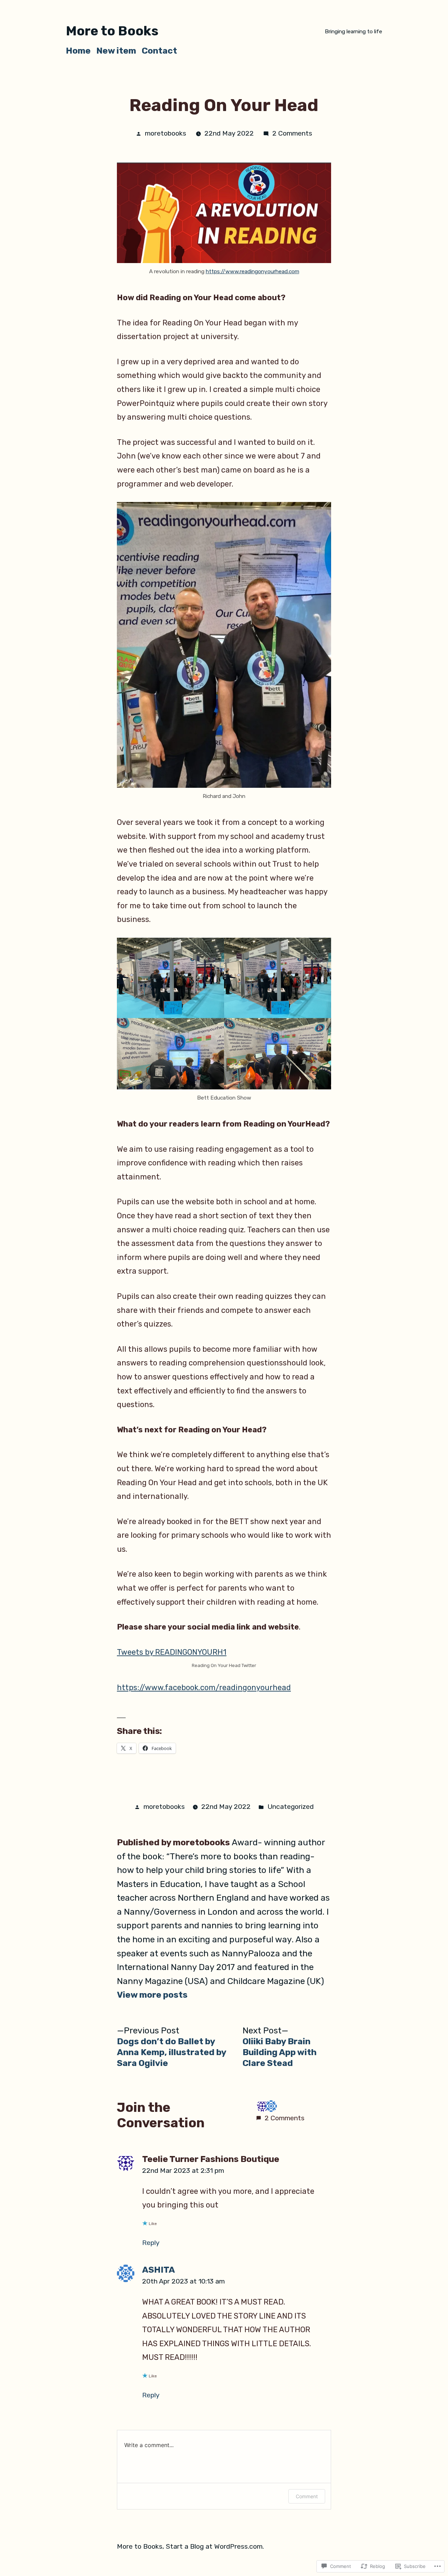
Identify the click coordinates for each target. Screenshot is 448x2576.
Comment (307, 2496)
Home (78, 51)
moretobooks (166, 133)
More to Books (112, 31)
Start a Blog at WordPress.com (214, 2546)
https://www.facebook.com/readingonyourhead (204, 1688)
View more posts (152, 1995)
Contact (159, 51)
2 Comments (292, 133)
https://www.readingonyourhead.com (253, 271)
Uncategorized (290, 1807)
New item (116, 51)
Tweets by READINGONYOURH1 (172, 1652)
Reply (151, 2243)
